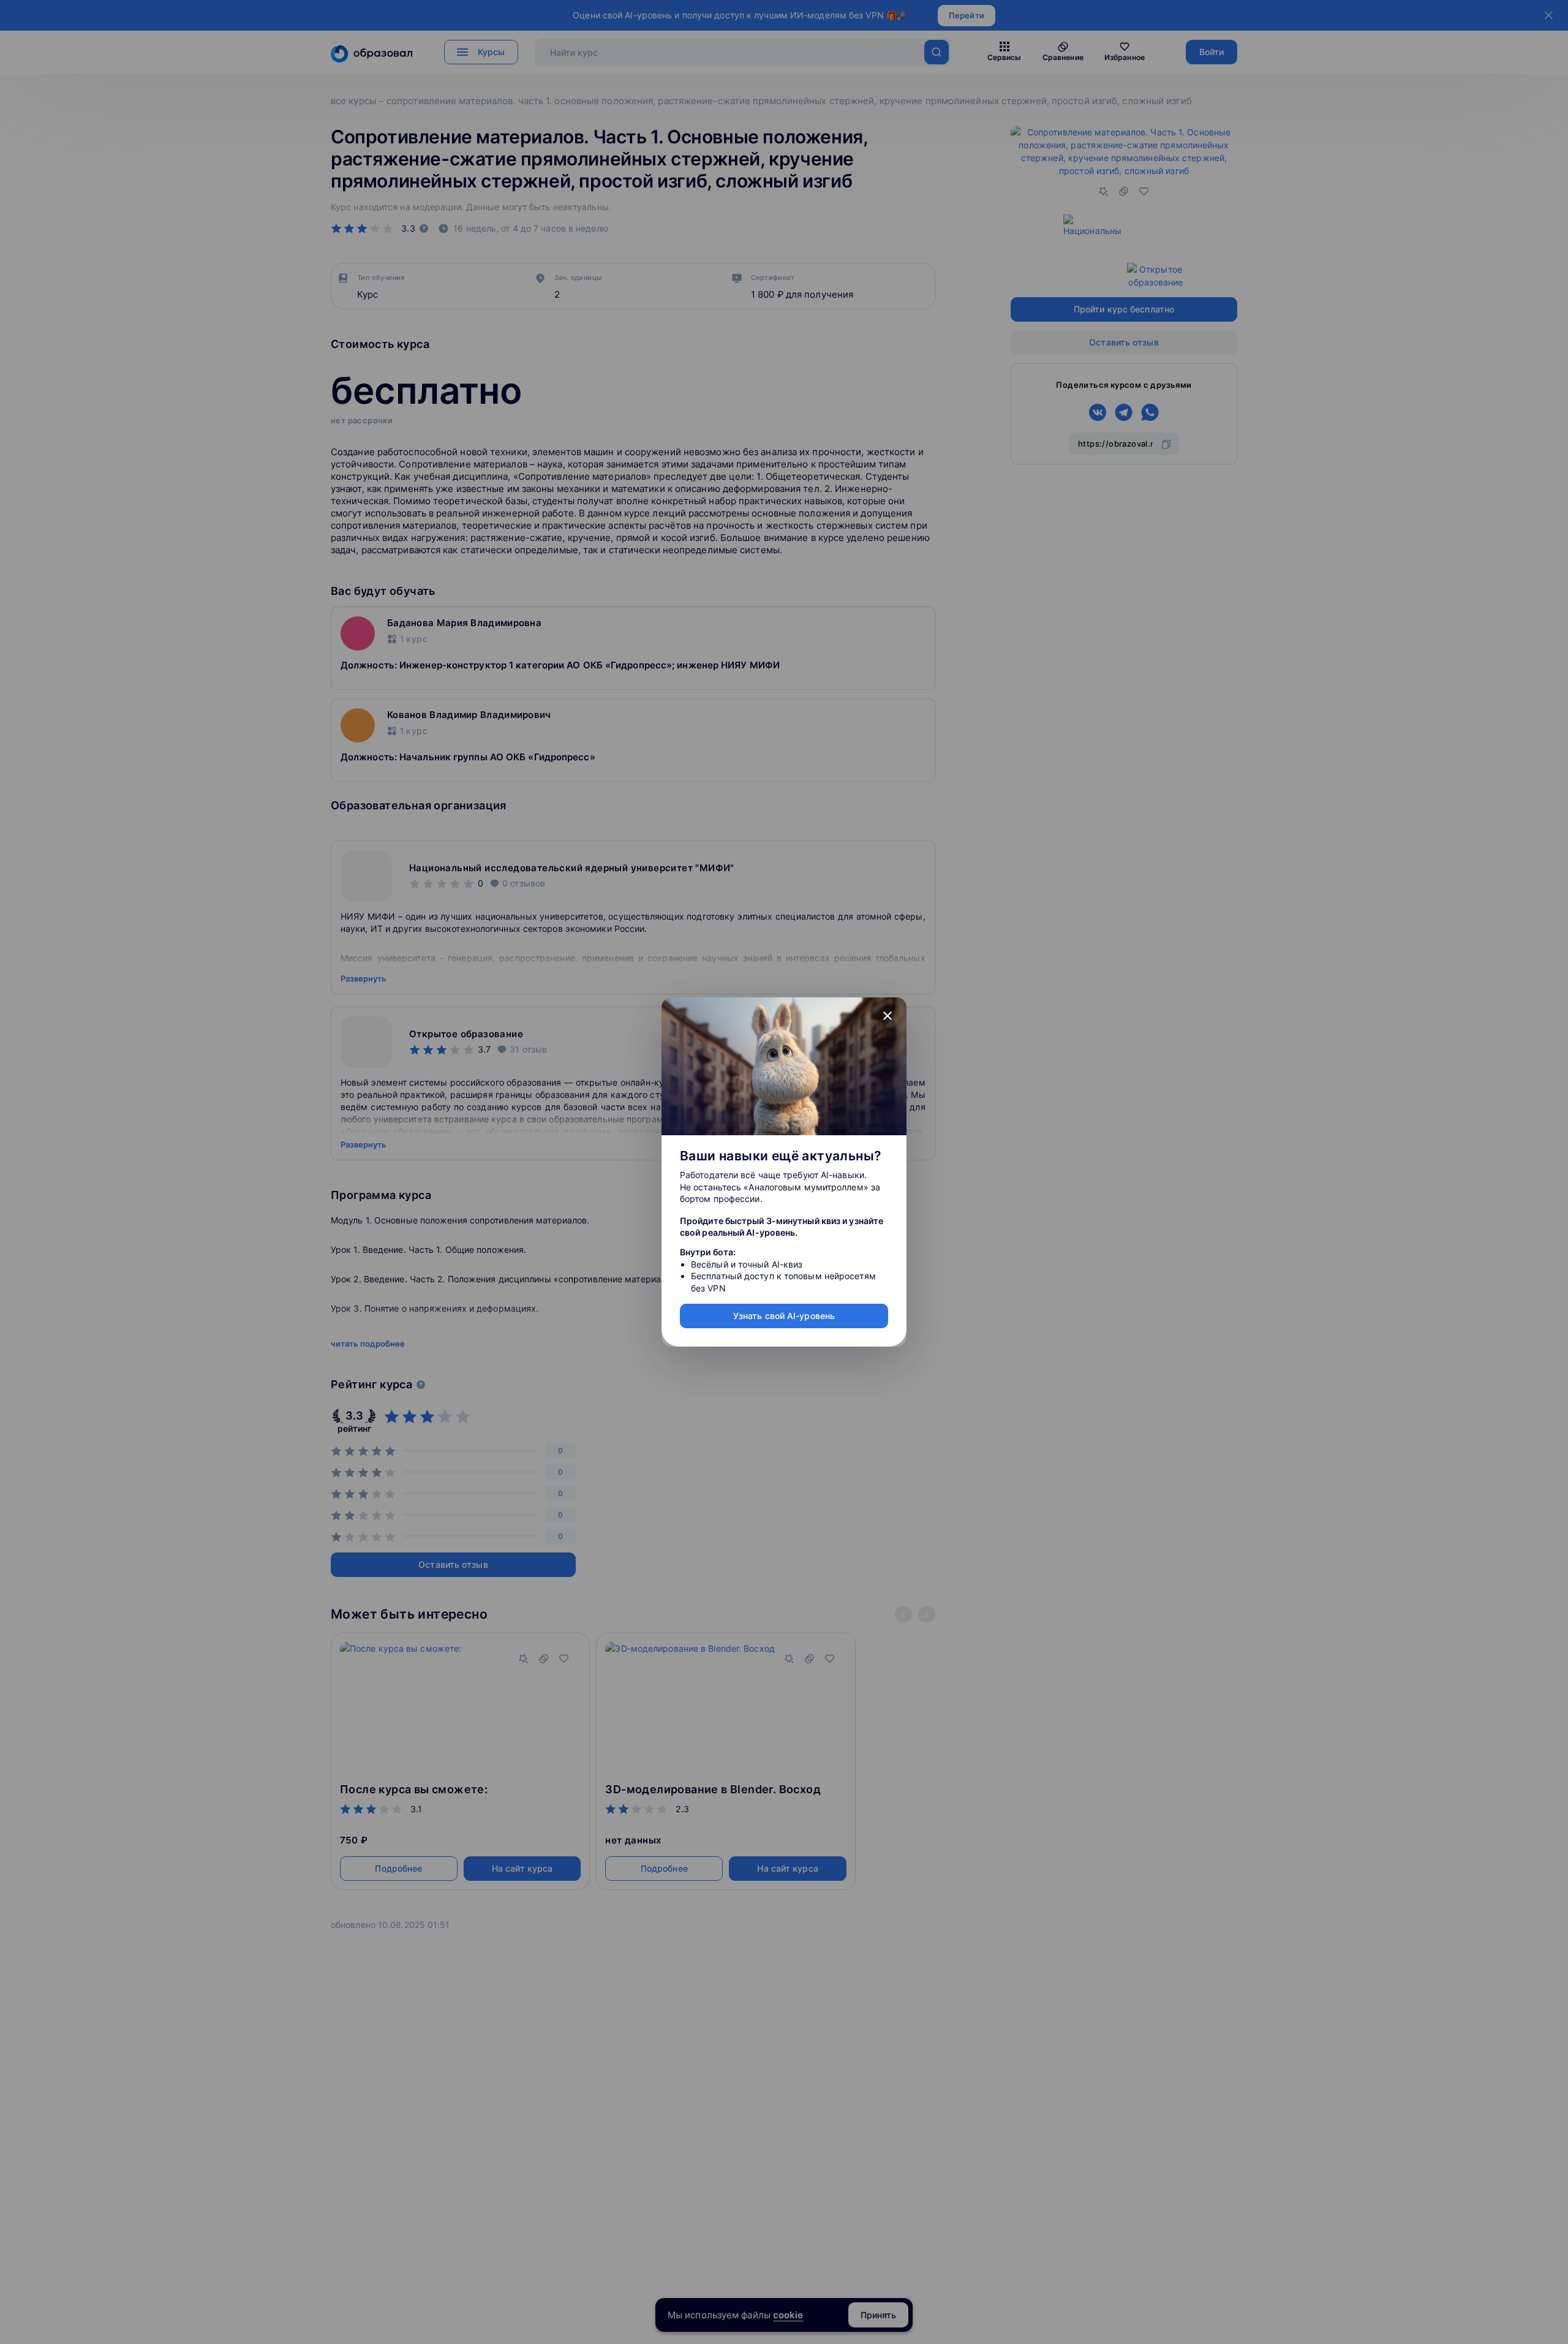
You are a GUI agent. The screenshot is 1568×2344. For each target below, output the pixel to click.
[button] (888, 1016)
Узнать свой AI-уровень (784, 1316)
